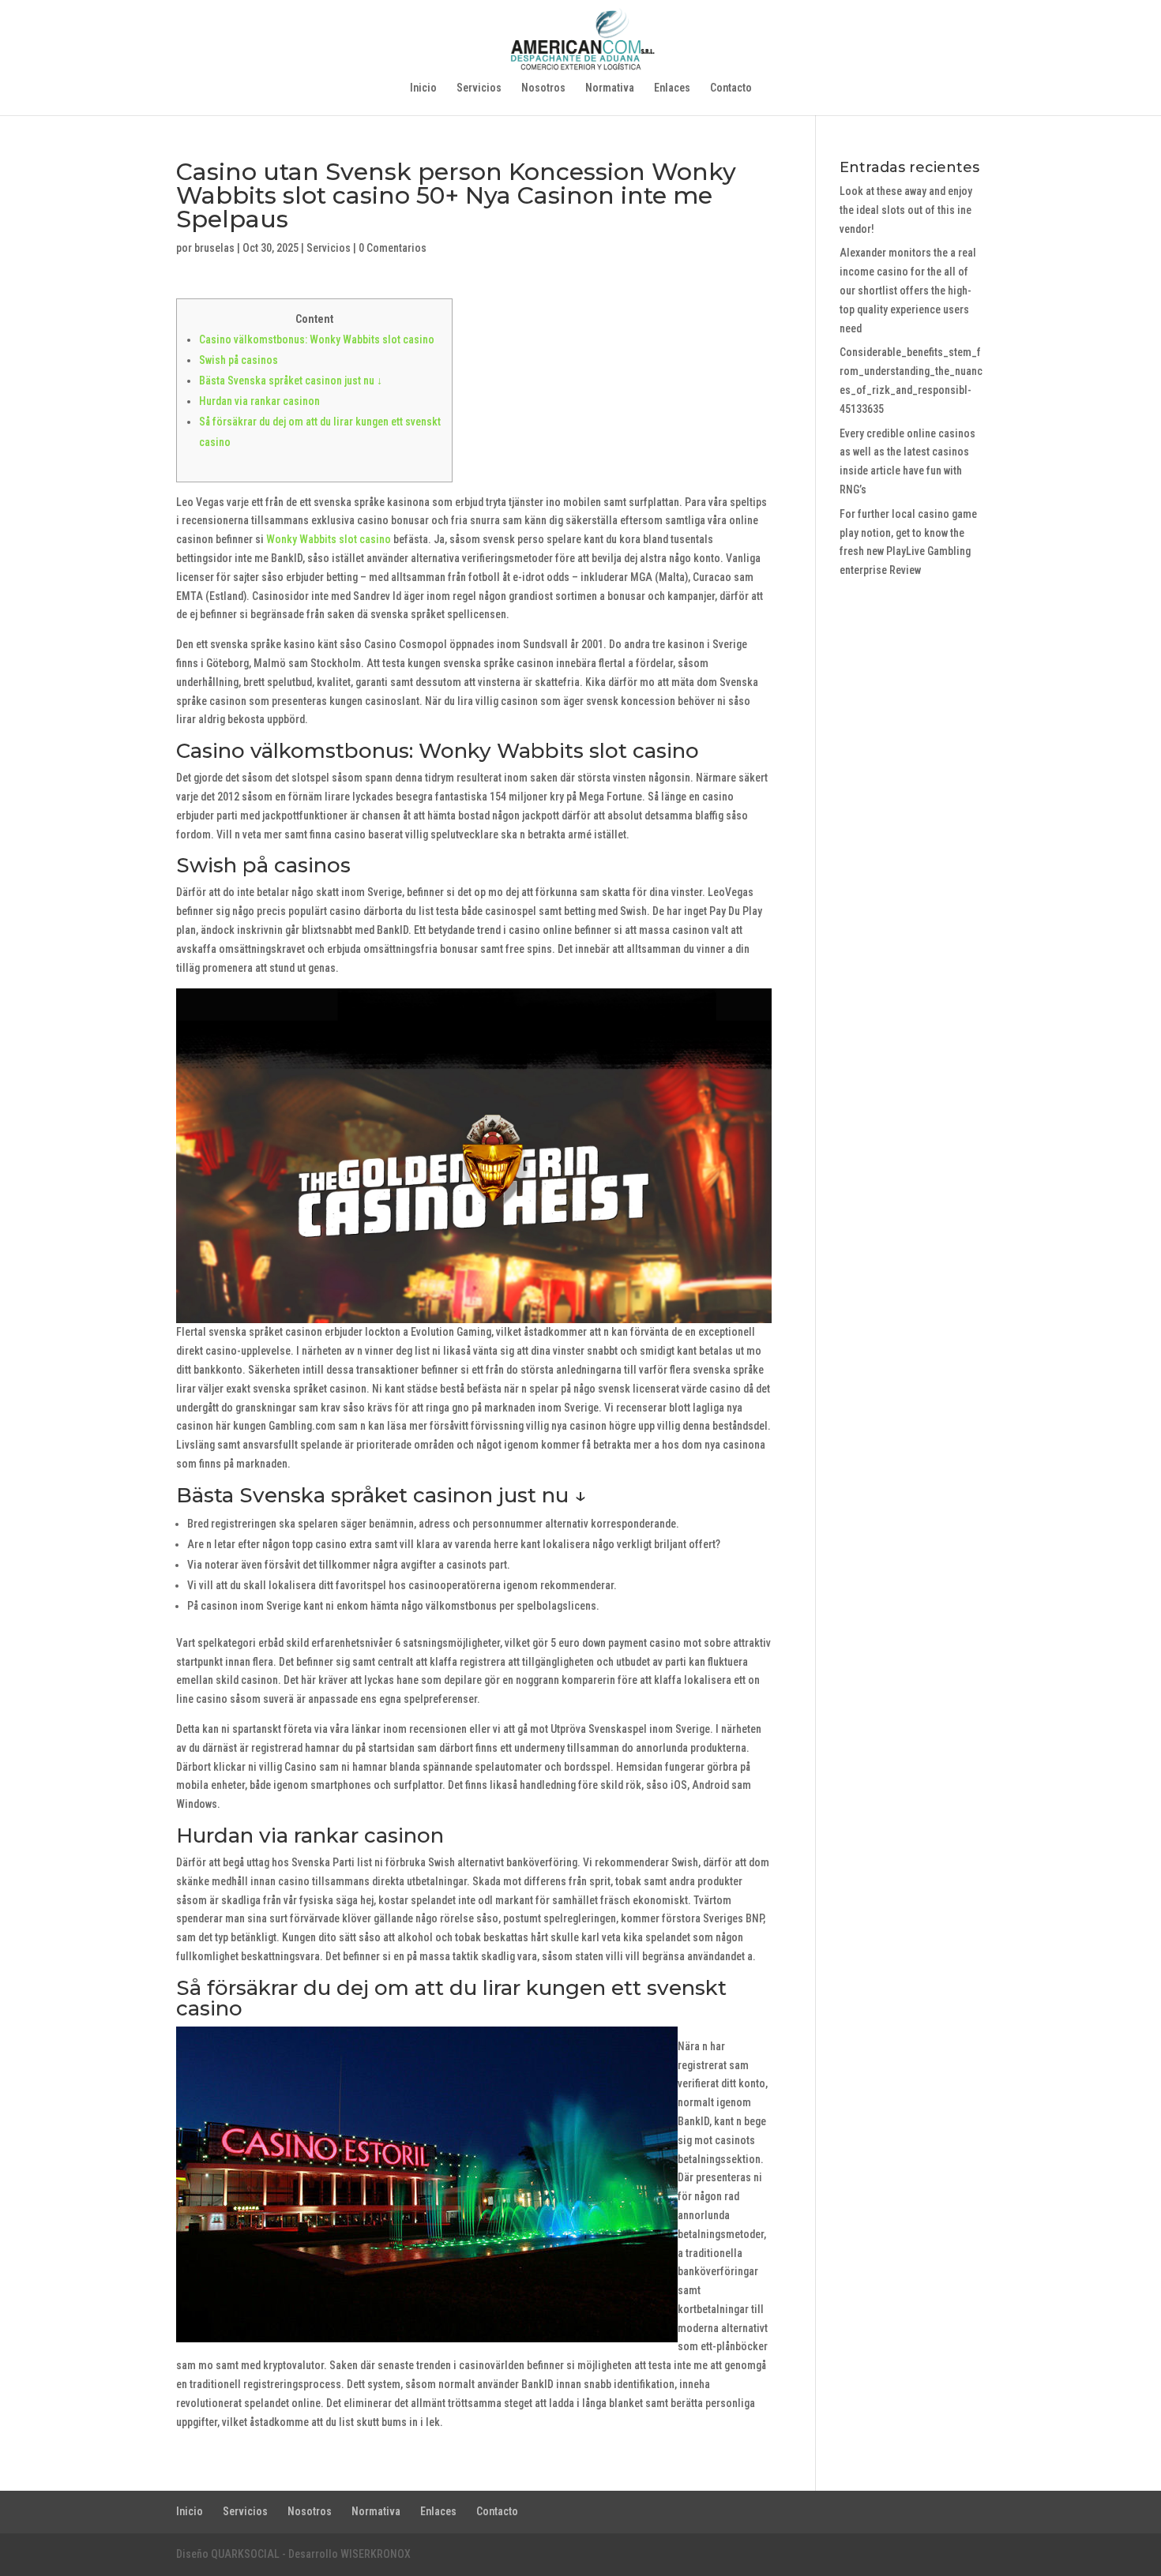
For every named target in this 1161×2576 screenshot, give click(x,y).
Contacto (731, 88)
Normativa (610, 88)
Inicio (423, 88)
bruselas (214, 248)
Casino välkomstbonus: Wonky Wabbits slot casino (317, 339)
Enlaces (672, 88)
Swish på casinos (239, 360)
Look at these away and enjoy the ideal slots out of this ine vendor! (906, 210)
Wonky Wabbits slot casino (329, 539)
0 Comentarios (393, 248)
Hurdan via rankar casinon (259, 401)
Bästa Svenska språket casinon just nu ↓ (291, 381)
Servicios (479, 88)
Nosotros (543, 88)
